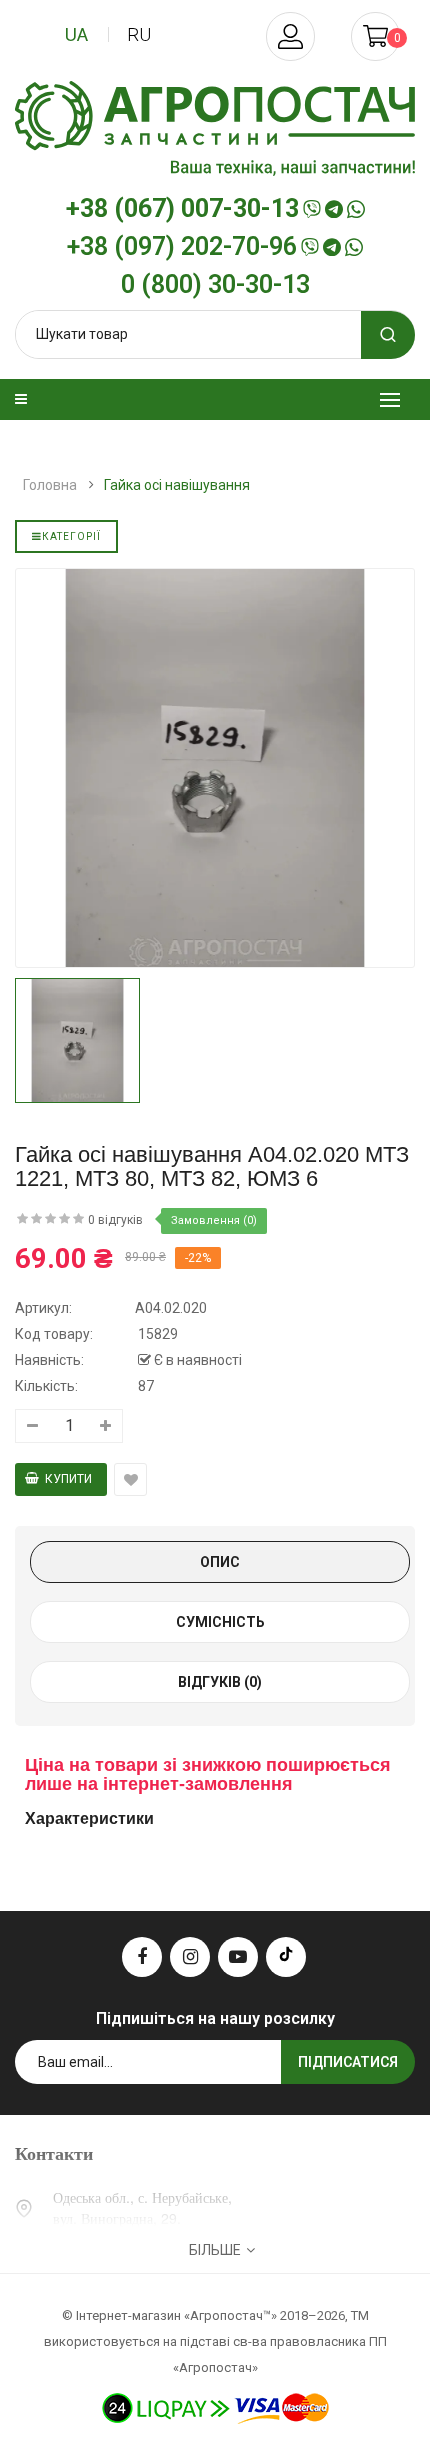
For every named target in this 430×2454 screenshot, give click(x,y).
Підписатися (348, 2062)
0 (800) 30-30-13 (215, 285)
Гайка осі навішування (177, 485)
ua (76, 34)
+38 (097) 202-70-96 (182, 247)
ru (139, 34)
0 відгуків (115, 1220)
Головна (50, 485)
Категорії (71, 536)
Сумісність (220, 1622)
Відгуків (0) (220, 1682)
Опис (220, 1562)
